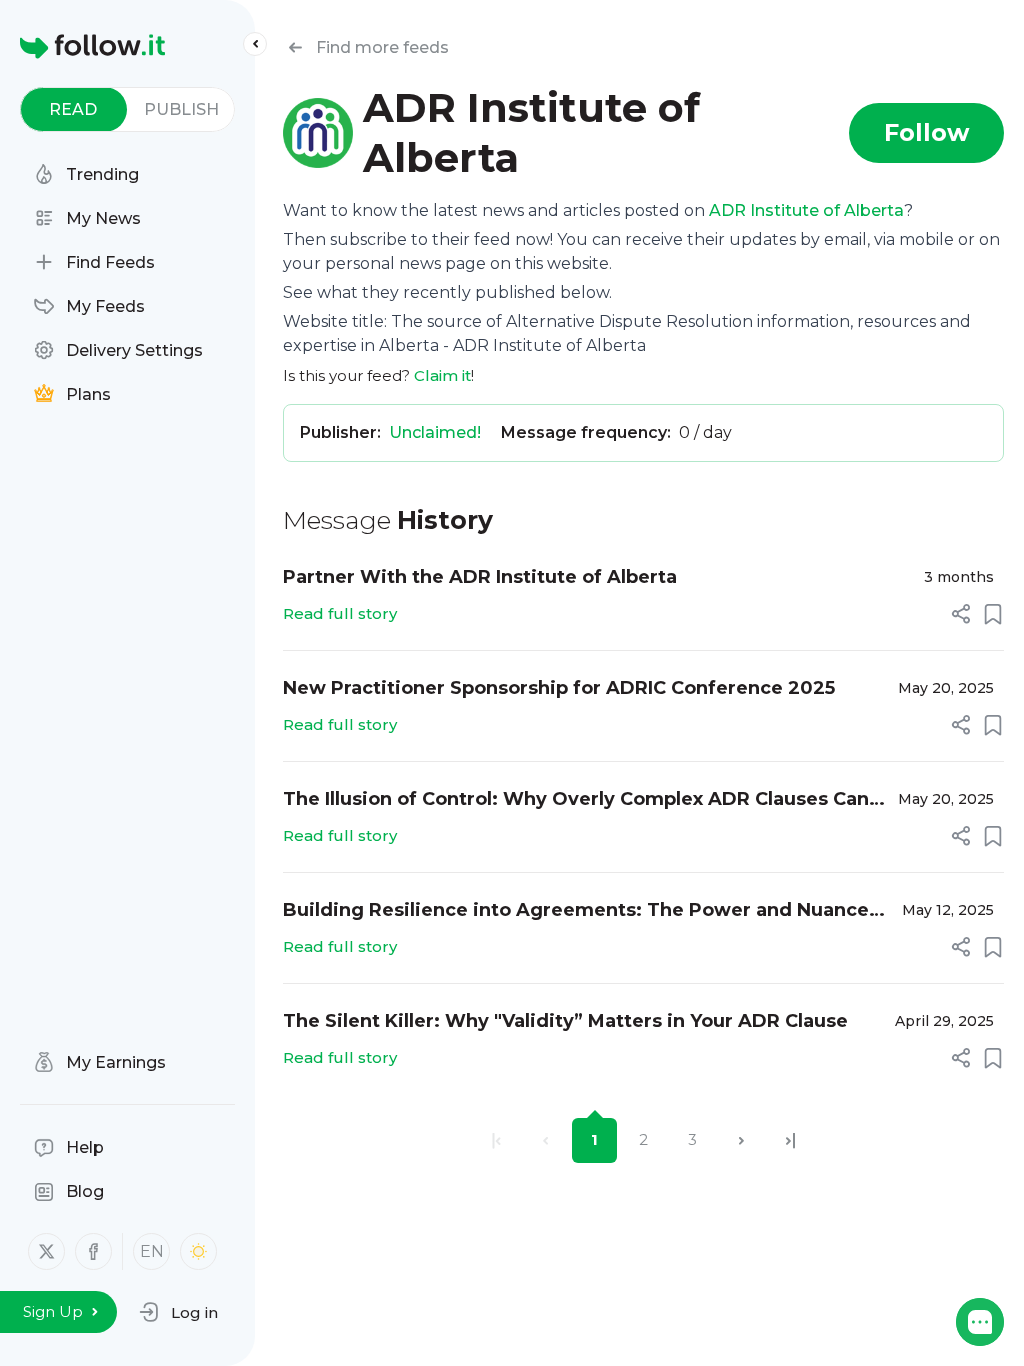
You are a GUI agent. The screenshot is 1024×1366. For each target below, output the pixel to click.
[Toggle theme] (198, 1251)
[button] (178, 1312)
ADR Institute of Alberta (806, 210)
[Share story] (961, 614)
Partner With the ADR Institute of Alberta (480, 577)
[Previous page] (545, 1140)
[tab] (73, 109)
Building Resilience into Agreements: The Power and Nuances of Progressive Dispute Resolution (581, 911)
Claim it (442, 375)
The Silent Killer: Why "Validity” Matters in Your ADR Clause (565, 1021)
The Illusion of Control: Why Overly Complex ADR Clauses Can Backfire (576, 800)
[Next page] (741, 1140)
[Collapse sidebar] (255, 44)
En (152, 1251)
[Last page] (790, 1140)
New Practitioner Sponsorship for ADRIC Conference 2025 (559, 688)
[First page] (496, 1140)
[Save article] (993, 614)
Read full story (340, 613)
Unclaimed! (435, 432)
